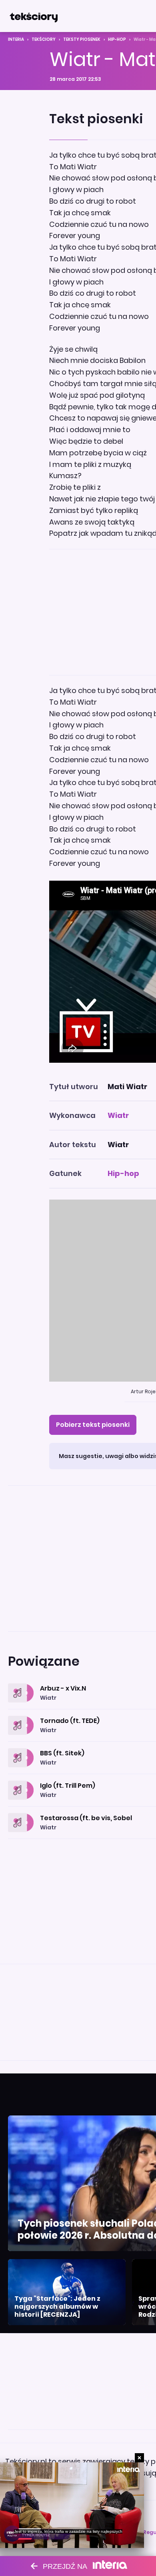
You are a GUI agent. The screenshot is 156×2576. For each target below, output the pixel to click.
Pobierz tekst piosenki (93, 1425)
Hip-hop (117, 39)
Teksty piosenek (82, 39)
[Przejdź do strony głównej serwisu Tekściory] (34, 16)
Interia (16, 39)
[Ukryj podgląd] (139, 2458)
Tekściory (44, 39)
